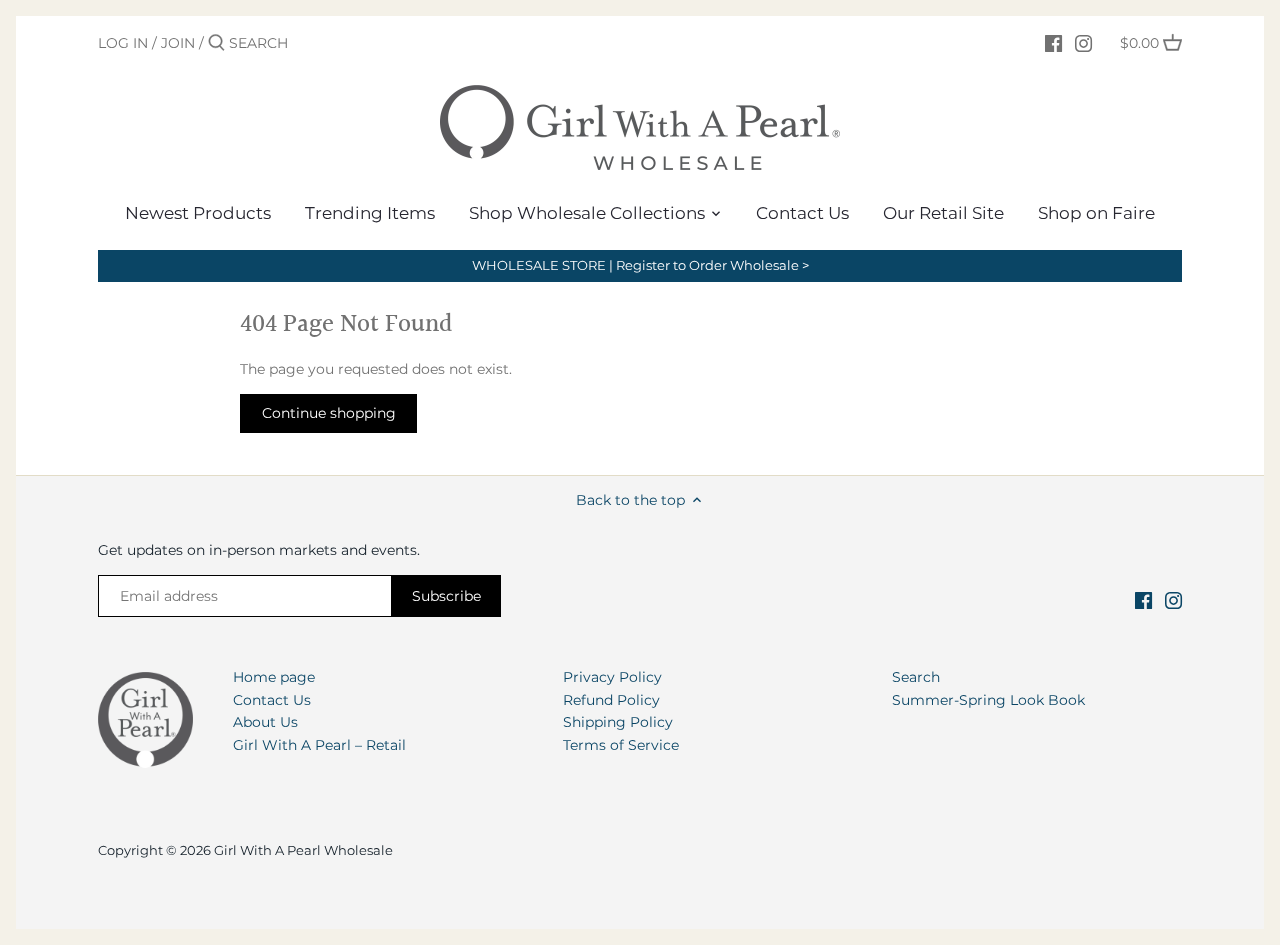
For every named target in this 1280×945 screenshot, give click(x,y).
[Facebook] (1053, 42)
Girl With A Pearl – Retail (319, 745)
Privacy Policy (612, 677)
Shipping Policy (618, 722)
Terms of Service (621, 745)
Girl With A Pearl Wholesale (303, 850)
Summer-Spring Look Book (988, 700)
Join (178, 43)
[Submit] (216, 43)
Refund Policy (611, 700)
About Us (265, 722)
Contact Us (272, 700)
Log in (123, 43)
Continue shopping (329, 413)
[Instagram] (1083, 42)
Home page (274, 677)
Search (916, 677)
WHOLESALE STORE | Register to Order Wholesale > (640, 265)
